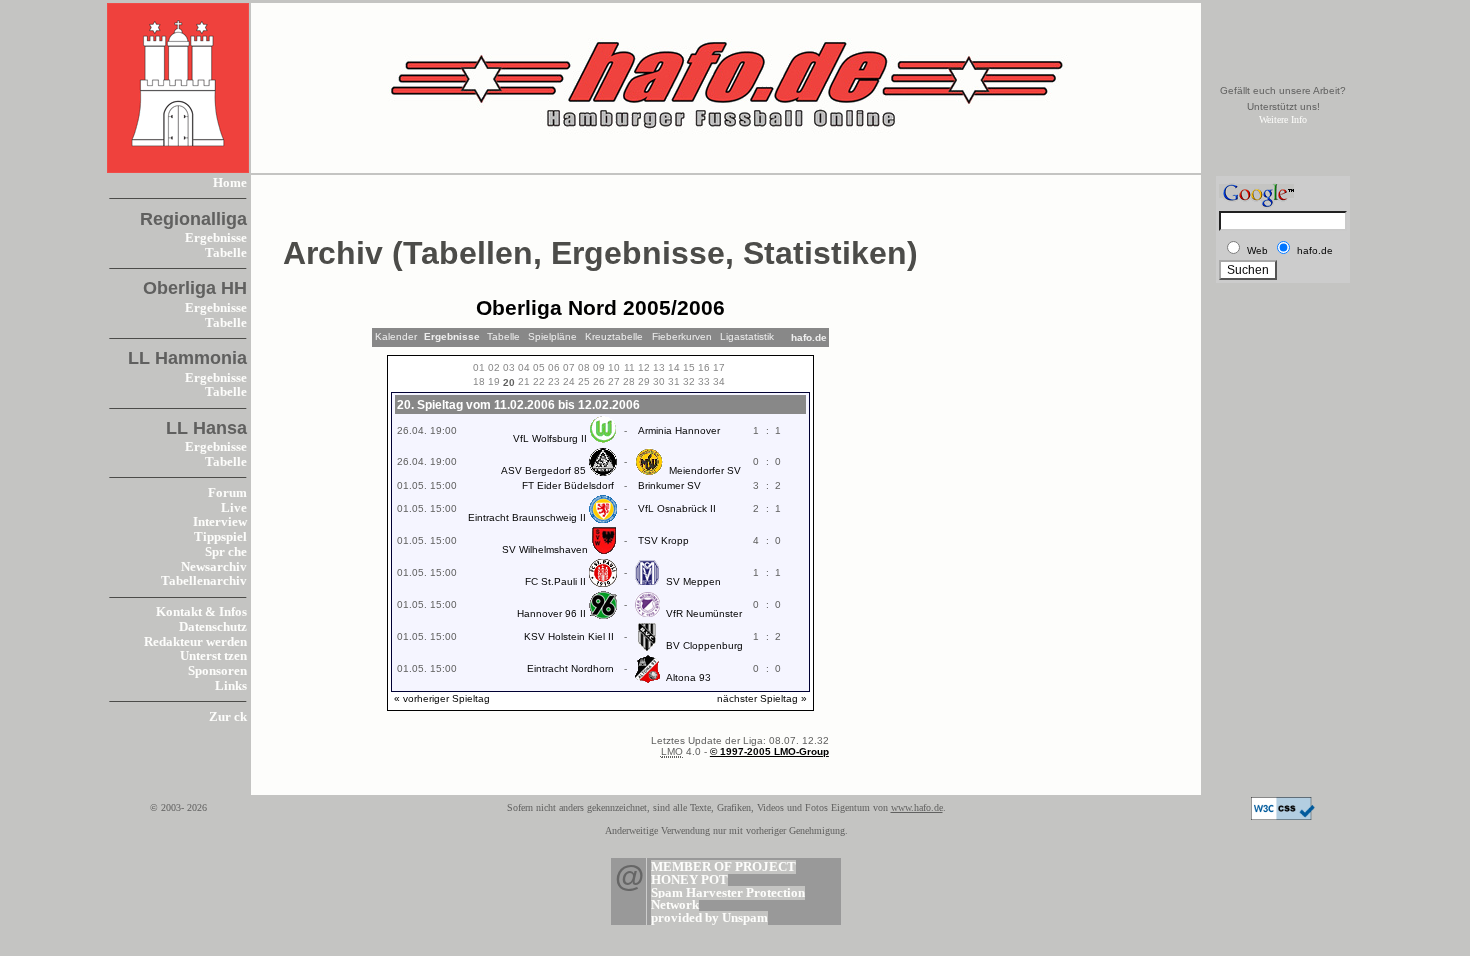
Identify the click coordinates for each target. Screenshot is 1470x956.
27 (614, 381)
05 (539, 367)
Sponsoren (217, 671)
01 (479, 367)
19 (494, 381)
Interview (220, 522)
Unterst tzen (213, 656)
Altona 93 (688, 677)
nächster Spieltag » (762, 698)
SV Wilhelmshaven (545, 549)
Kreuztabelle (614, 336)
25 (584, 381)
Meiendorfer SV (705, 470)
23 (554, 381)
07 (569, 367)
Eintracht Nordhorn (570, 668)
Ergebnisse (216, 238)
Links (231, 686)
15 (689, 367)
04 (524, 367)
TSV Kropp (663, 540)
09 (599, 367)
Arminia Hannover (679, 430)
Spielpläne (552, 336)
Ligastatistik (747, 336)
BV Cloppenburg (704, 645)
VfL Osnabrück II (677, 508)
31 (674, 381)
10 (614, 367)
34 (719, 381)
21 (524, 381)
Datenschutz (213, 627)
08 (584, 367)
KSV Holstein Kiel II (569, 636)
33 (704, 381)
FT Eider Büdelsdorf (568, 485)
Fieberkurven (682, 336)
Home (230, 183)
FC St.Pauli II (555, 581)
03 (509, 367)
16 (704, 367)
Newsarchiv (214, 567)
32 (689, 381)
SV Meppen (693, 581)
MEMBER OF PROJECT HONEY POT (723, 873)
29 (644, 381)
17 (719, 367)
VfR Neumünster (704, 613)
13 (659, 367)
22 (539, 381)
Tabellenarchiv (204, 581)
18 (479, 381)
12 (644, 367)
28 (629, 381)
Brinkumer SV (669, 485)
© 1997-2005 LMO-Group (769, 751)
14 (674, 367)
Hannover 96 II (551, 613)
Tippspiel (220, 537)
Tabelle (226, 253)
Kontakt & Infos (201, 612)
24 (569, 381)
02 (494, 367)
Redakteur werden (195, 642)
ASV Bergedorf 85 (543, 470)
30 (659, 381)
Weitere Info (1283, 119)
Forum (227, 493)
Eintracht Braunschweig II (527, 517)
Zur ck (228, 717)
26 (599, 381)
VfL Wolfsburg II (550, 438)
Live (234, 508)
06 (554, 367)
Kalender (396, 336)
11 (629, 367)
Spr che (226, 552)
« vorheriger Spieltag (442, 698)
